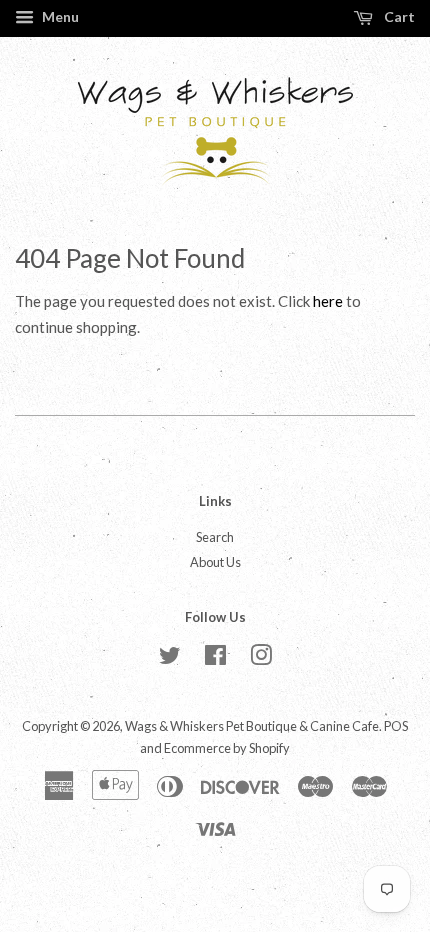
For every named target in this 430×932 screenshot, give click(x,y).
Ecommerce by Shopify (227, 748)
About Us (215, 562)
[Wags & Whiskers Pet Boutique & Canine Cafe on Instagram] (261, 659)
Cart (398, 16)
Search (215, 537)
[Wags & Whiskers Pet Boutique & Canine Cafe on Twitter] (170, 659)
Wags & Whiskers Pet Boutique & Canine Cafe (252, 726)
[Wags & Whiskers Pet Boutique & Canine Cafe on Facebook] (215, 659)
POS (396, 726)
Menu (59, 16)
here (328, 301)
